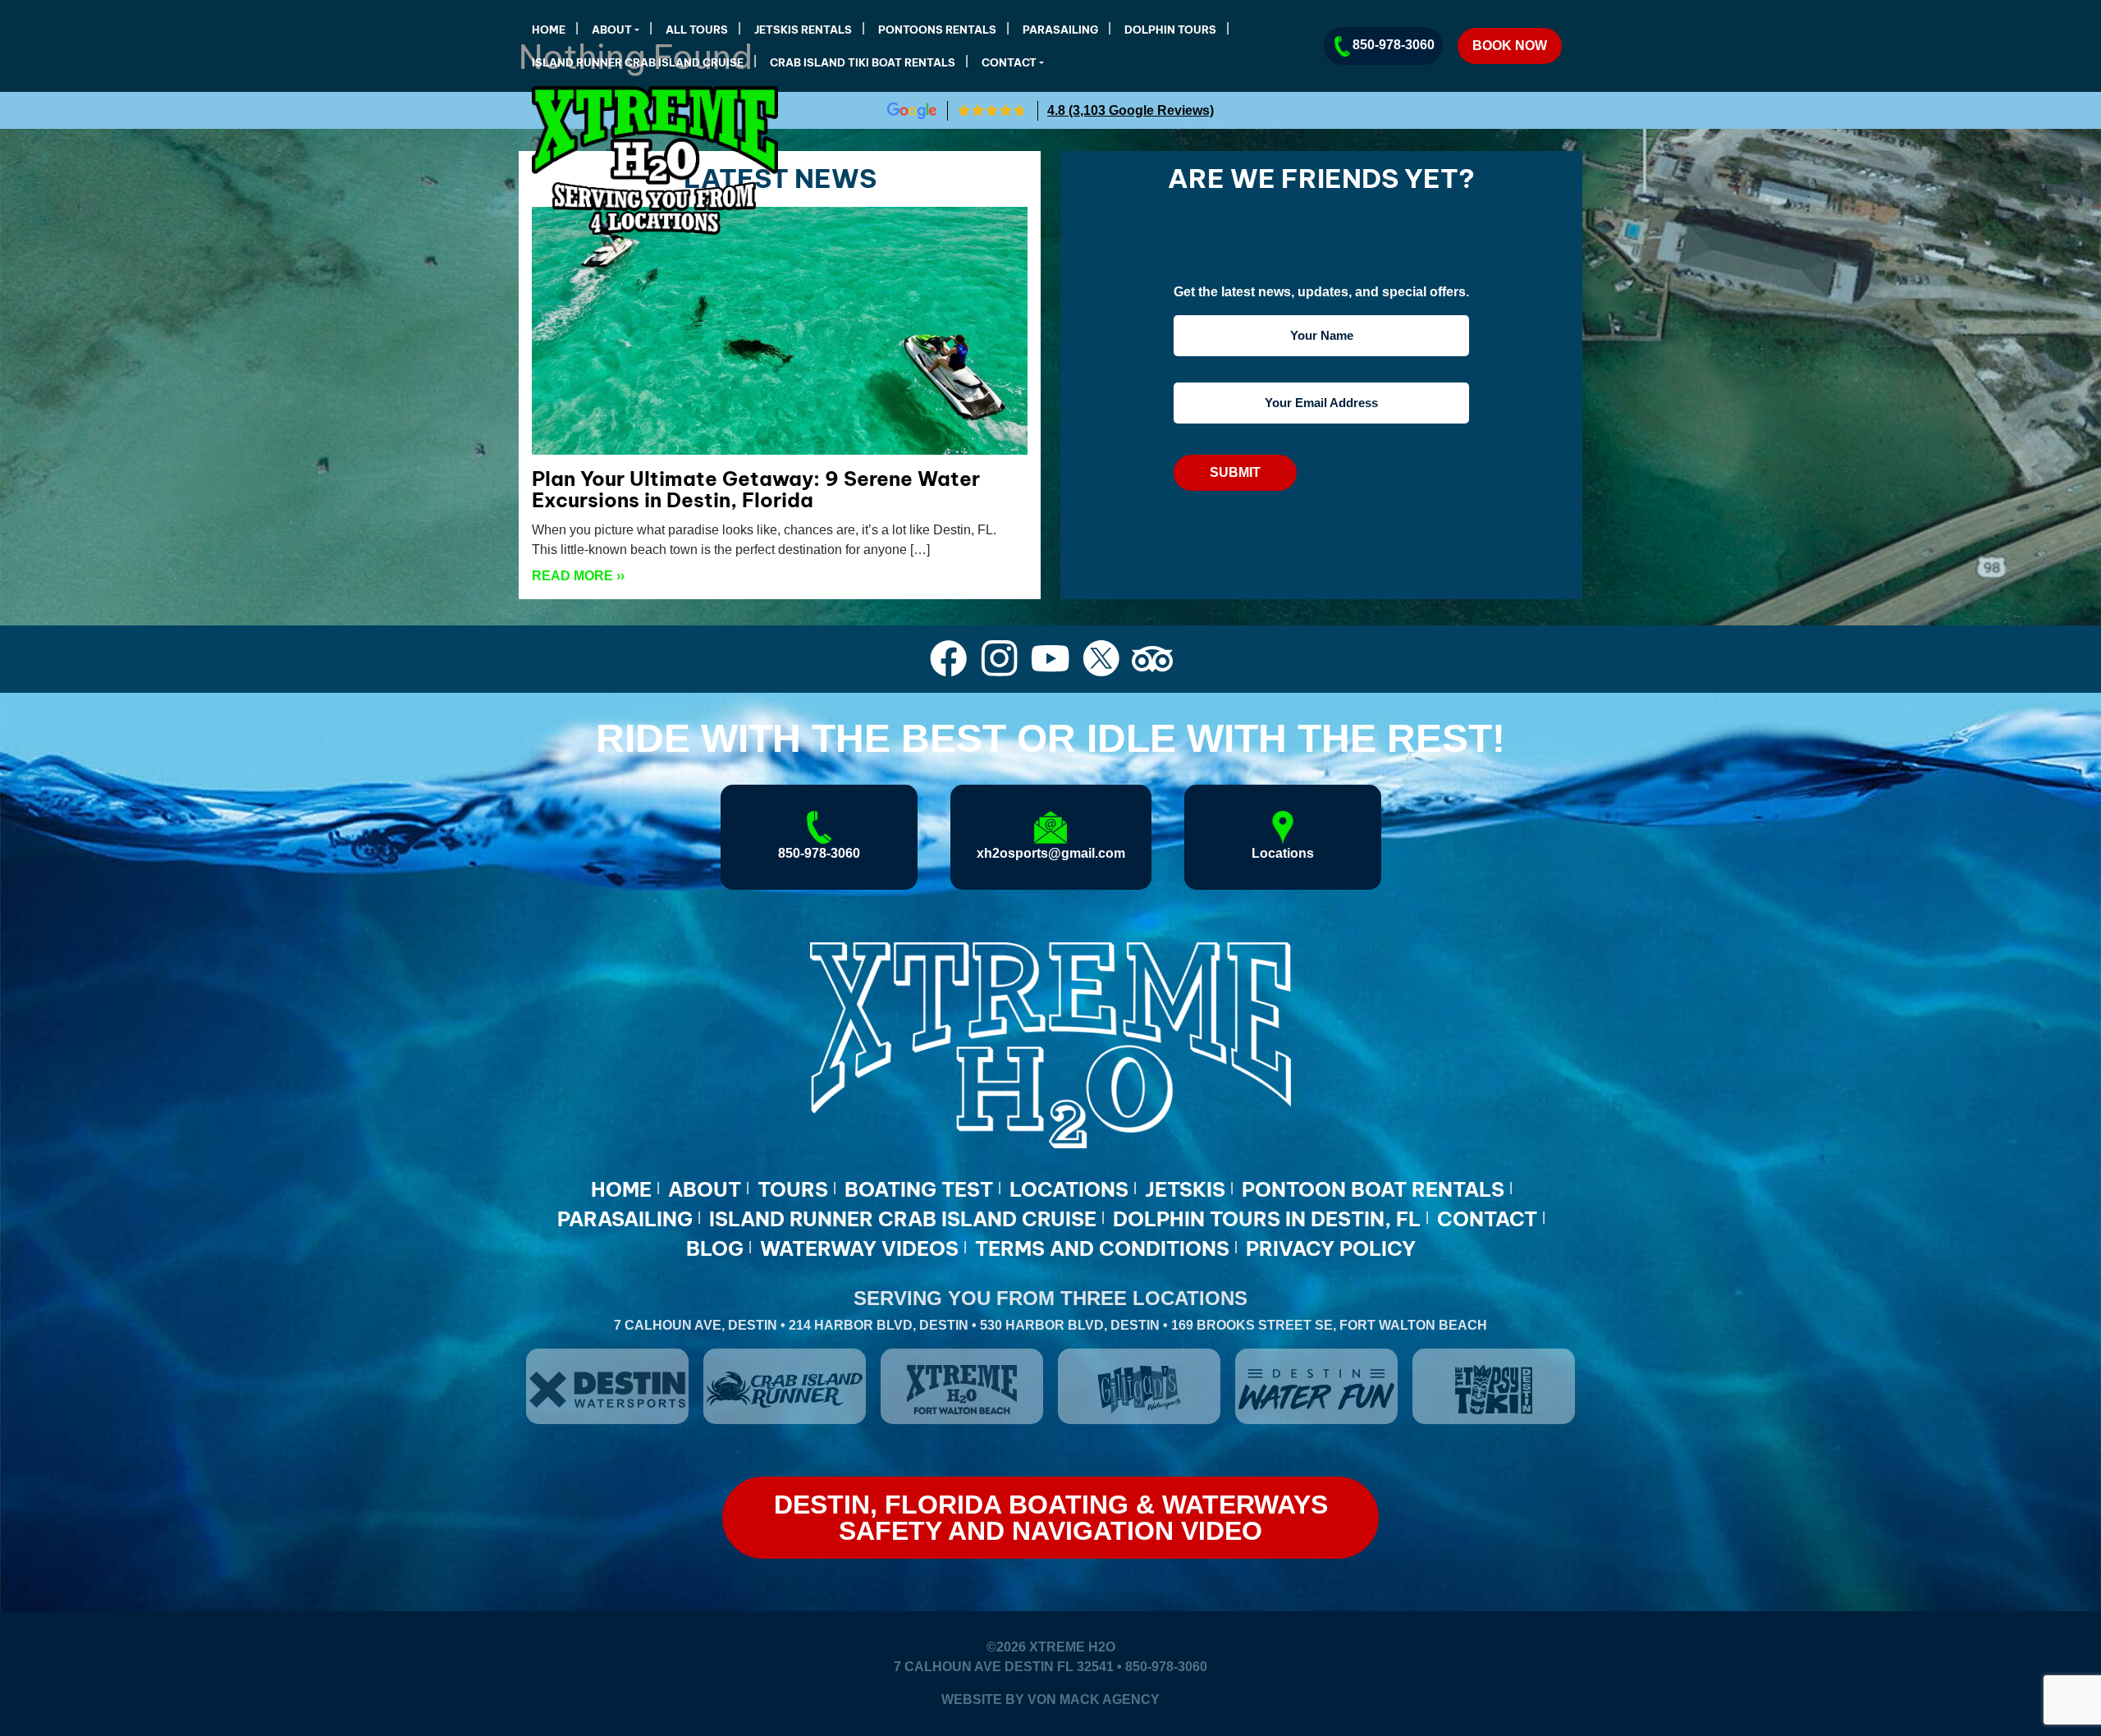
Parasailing (1060, 30)
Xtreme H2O (1072, 1647)
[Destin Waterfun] (1316, 1386)
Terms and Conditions (1102, 1248)
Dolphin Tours (1170, 30)
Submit (1235, 472)
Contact (1009, 62)
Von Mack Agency (1094, 1699)
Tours (793, 1189)
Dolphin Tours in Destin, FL (1267, 1219)
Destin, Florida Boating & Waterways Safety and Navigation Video (1051, 1518)
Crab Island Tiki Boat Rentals (863, 62)
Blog (715, 1248)
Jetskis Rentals (803, 30)
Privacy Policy (1331, 1248)
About (612, 30)
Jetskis (1185, 1189)
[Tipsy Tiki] (1494, 1386)
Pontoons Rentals (937, 30)
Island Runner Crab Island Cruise (638, 62)
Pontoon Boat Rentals (1373, 1189)
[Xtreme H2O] (563, 160)
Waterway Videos (859, 1248)
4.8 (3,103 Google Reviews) (1131, 110)
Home (549, 30)
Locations (1069, 1189)
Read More (578, 576)
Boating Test (919, 1189)
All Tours (697, 30)
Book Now (1510, 46)
